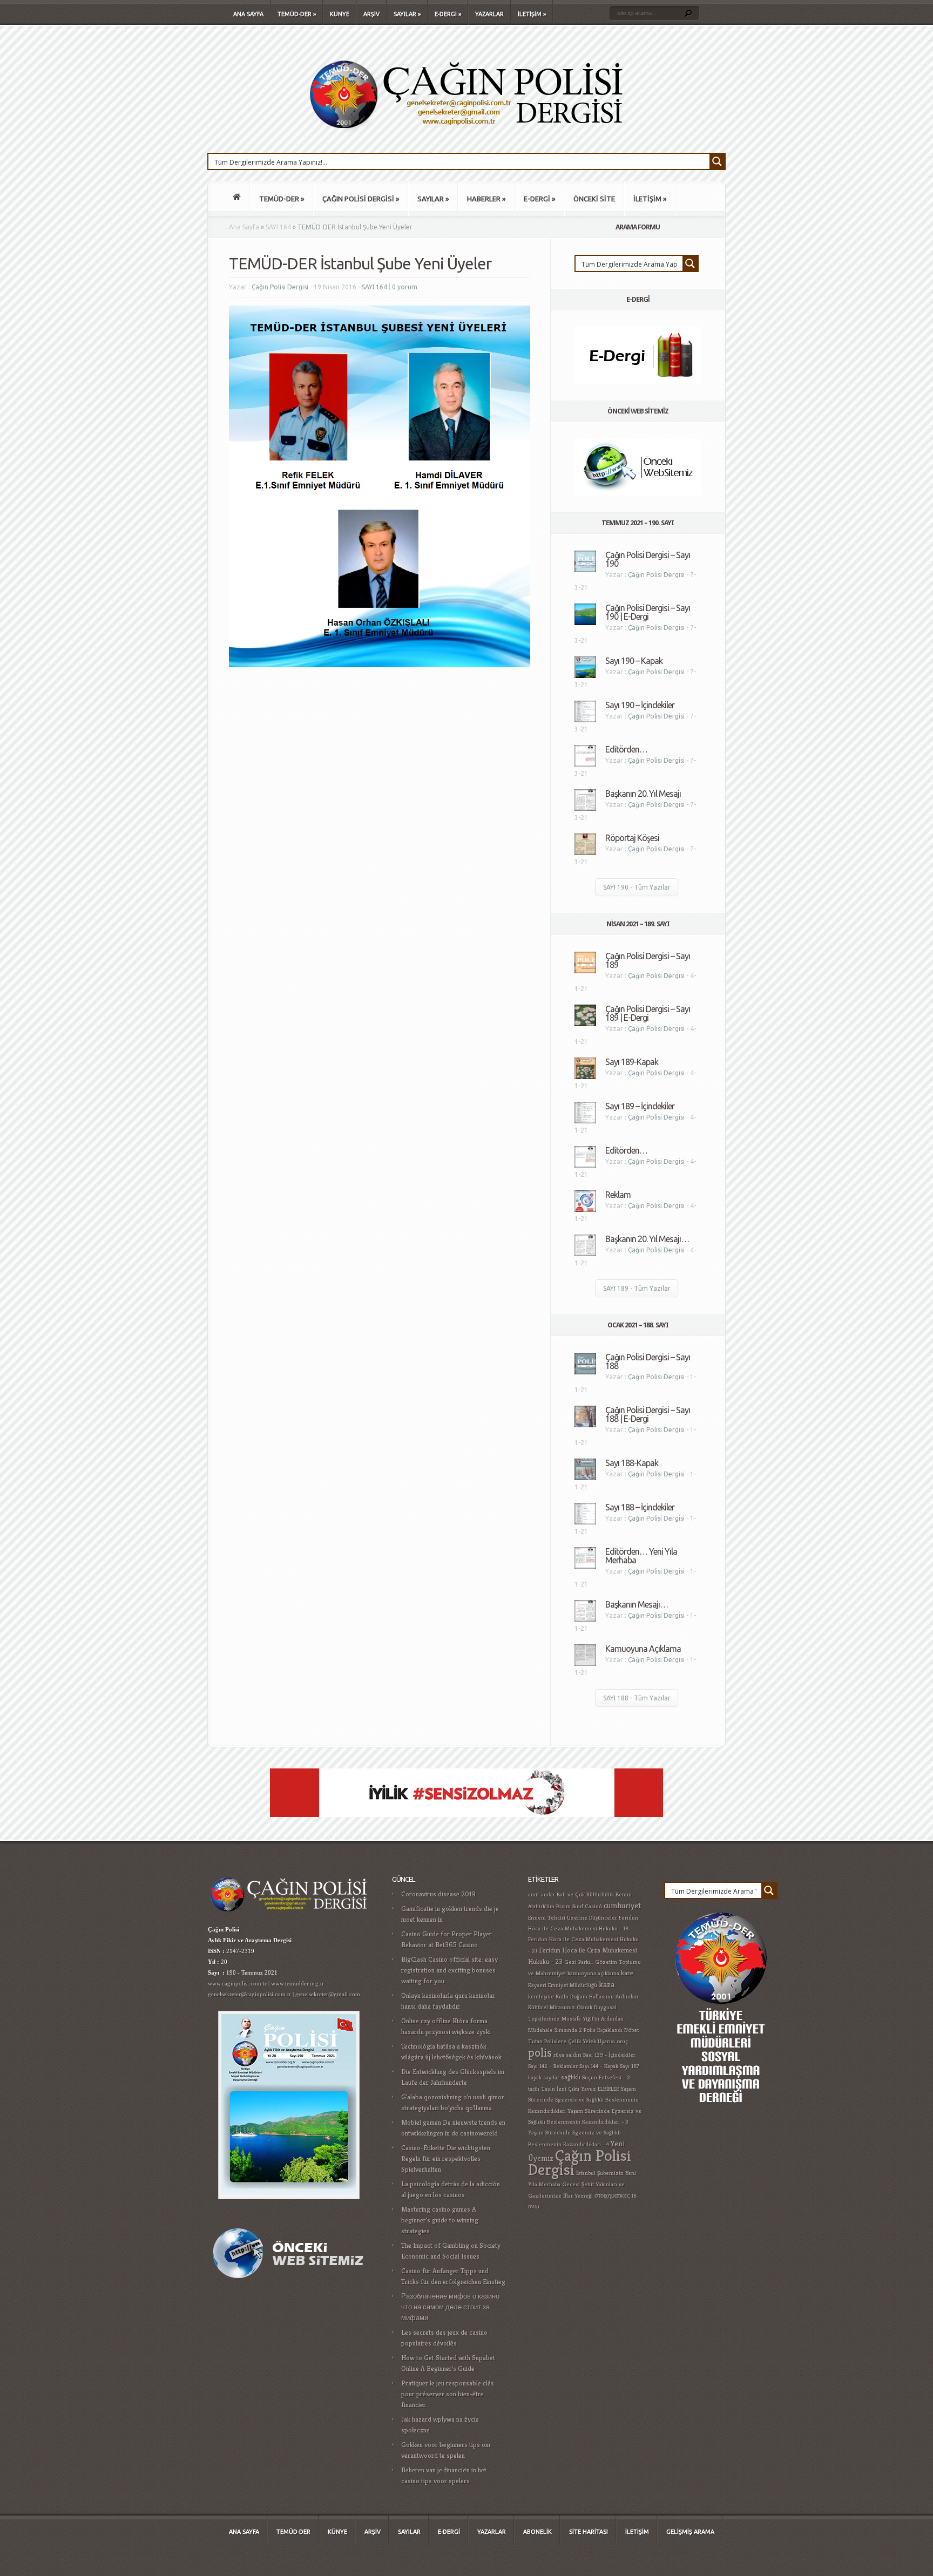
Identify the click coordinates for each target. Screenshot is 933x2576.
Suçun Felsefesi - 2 (606, 2077)
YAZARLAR (489, 14)
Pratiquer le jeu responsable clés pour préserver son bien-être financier (448, 2394)
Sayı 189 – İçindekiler (640, 1106)
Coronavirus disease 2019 (438, 1894)
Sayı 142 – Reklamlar (553, 2066)
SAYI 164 (278, 227)
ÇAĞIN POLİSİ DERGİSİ (361, 199)
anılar (548, 1894)
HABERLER (486, 199)
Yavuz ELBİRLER (600, 2089)
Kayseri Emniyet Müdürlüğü (563, 1985)
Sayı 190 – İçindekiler (640, 705)
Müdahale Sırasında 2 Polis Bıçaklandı (575, 2030)
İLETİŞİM (532, 14)
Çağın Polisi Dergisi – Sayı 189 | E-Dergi (648, 1013)
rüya (559, 2055)
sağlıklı (571, 2077)
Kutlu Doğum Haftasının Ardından (597, 1997)
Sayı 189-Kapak (632, 1062)
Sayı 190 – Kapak (634, 661)
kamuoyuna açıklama (593, 1973)
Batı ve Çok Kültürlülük (585, 1894)
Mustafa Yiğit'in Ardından (593, 2019)
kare (627, 1973)
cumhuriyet (622, 1905)
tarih (534, 2089)
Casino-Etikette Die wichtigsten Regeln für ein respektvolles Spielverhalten (446, 2158)
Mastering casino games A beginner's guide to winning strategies (440, 2220)
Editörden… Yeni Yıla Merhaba (641, 1556)
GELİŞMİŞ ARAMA (690, 2532)
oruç (622, 2041)
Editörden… (626, 749)
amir (534, 1894)
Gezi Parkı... (579, 1962)
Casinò (593, 1906)
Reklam (618, 1195)
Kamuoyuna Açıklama (643, 1649)
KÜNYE (340, 14)
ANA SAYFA (248, 14)
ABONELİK (538, 2532)
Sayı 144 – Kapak (599, 2066)
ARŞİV (371, 14)
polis (540, 2052)
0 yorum (405, 287)
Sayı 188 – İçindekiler (640, 1507)
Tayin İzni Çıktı (560, 2089)
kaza (607, 1984)
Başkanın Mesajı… (637, 1604)
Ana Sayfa (244, 227)
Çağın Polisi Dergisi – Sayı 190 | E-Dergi (648, 612)
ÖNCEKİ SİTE (594, 199)
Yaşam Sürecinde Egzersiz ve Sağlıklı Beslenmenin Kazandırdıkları (583, 2100)
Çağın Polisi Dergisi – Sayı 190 (648, 559)
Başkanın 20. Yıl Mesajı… (647, 1239)
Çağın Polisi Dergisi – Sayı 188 (648, 1361)
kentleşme (541, 1997)
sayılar (551, 2077)
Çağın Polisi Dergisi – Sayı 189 (648, 960)
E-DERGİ (448, 14)
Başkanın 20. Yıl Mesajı (643, 794)
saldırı (574, 2055)
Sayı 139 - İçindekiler (609, 2055)
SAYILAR (407, 14)
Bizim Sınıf (570, 1906)
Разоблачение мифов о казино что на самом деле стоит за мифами (450, 2307)
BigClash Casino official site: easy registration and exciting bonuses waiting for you (449, 1970)
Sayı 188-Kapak (632, 1463)
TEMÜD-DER (297, 14)
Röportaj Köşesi (632, 838)
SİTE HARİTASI (589, 2532)
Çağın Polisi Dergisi (280, 287)
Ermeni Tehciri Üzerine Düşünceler (573, 1918)
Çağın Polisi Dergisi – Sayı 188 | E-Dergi (648, 1414)
